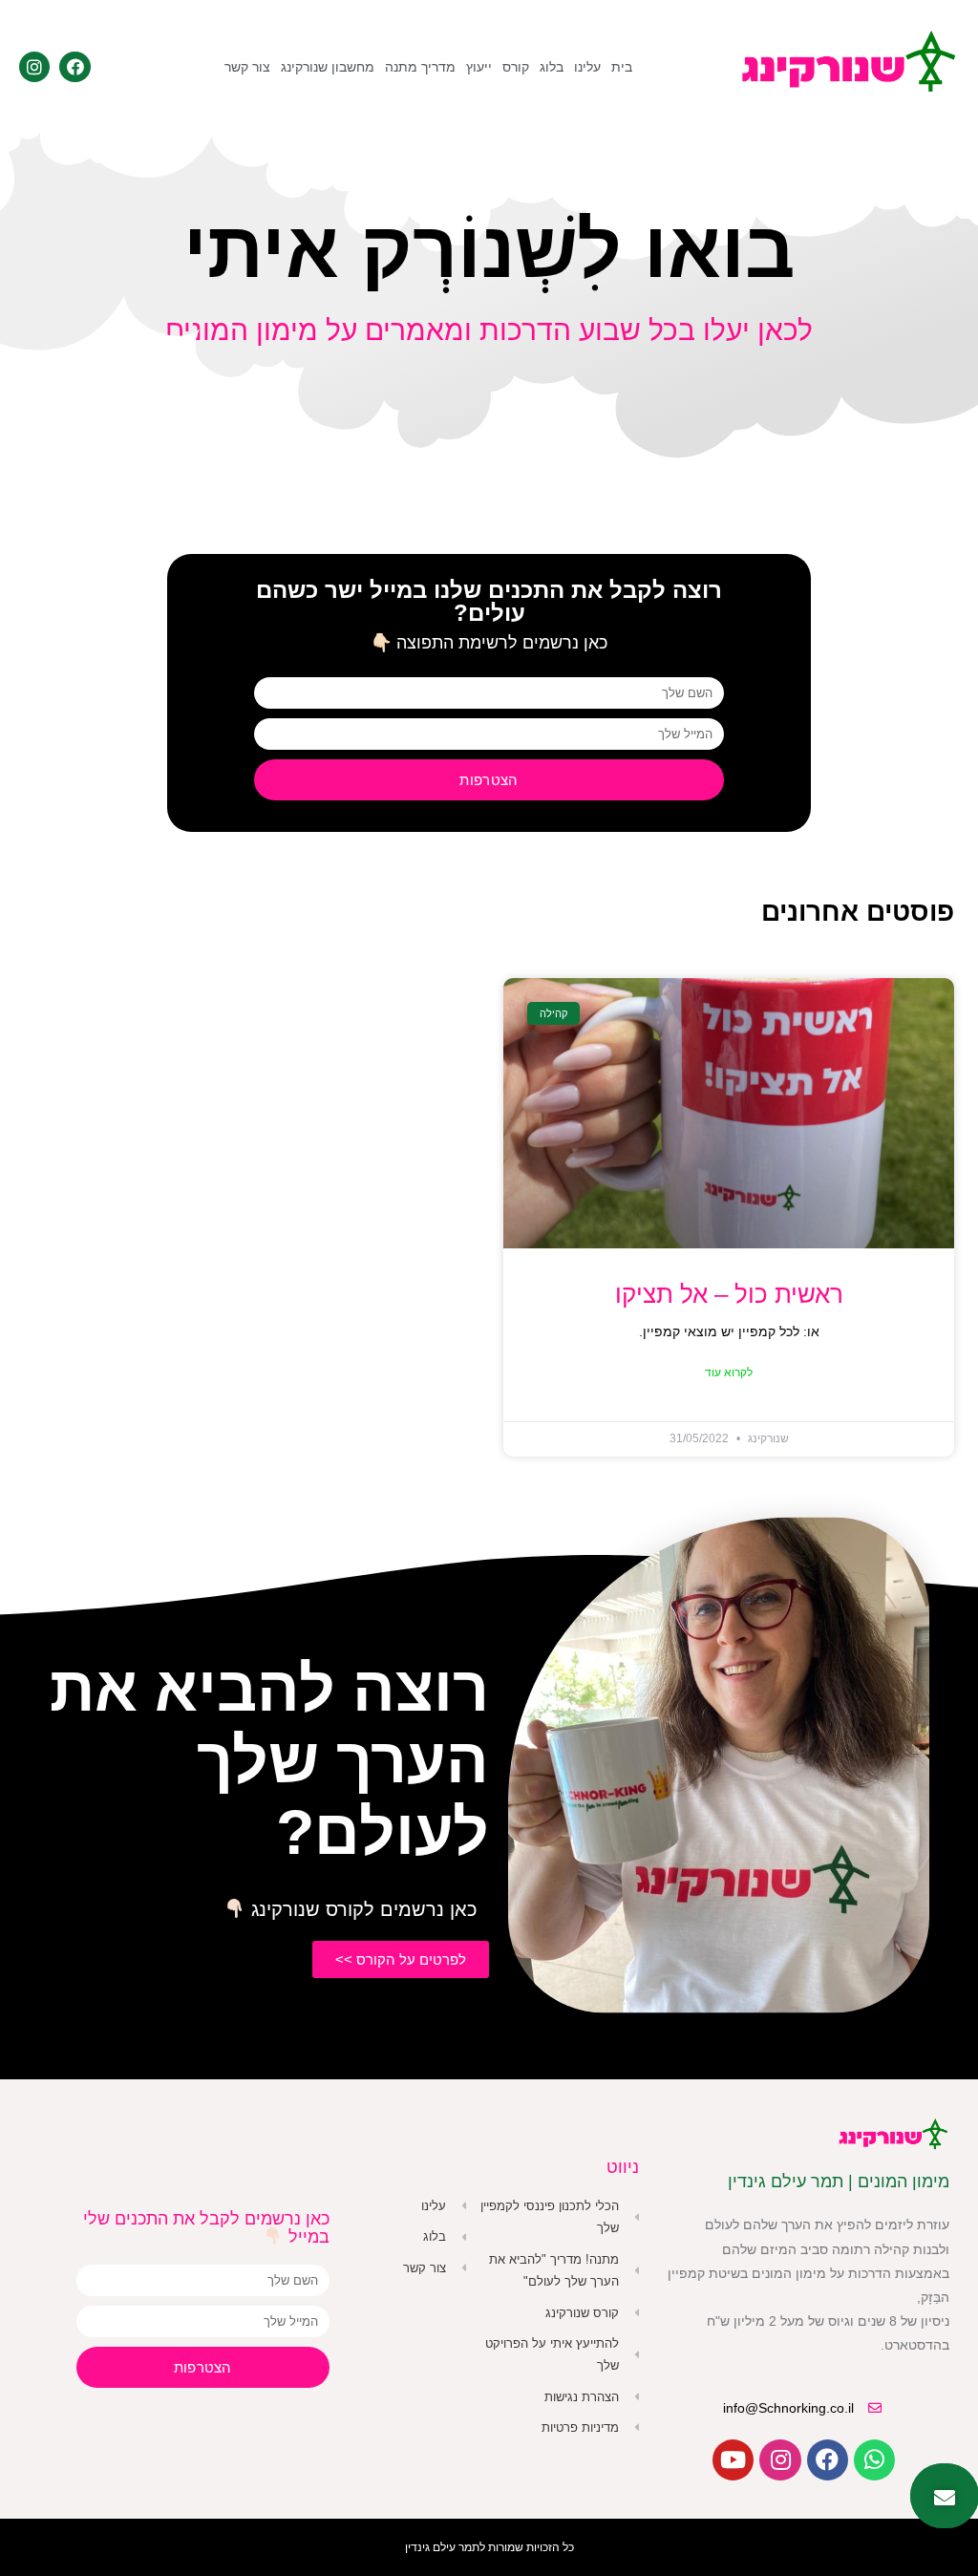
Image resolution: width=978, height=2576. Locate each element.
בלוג (552, 67)
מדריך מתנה (420, 67)
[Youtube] (733, 2460)
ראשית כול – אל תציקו (729, 1294)
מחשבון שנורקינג (328, 67)
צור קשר (247, 67)
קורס (516, 67)
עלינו (587, 67)
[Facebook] (74, 67)
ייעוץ (479, 67)
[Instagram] (34, 67)
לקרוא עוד (729, 1373)
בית (622, 67)
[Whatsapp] (874, 2460)
